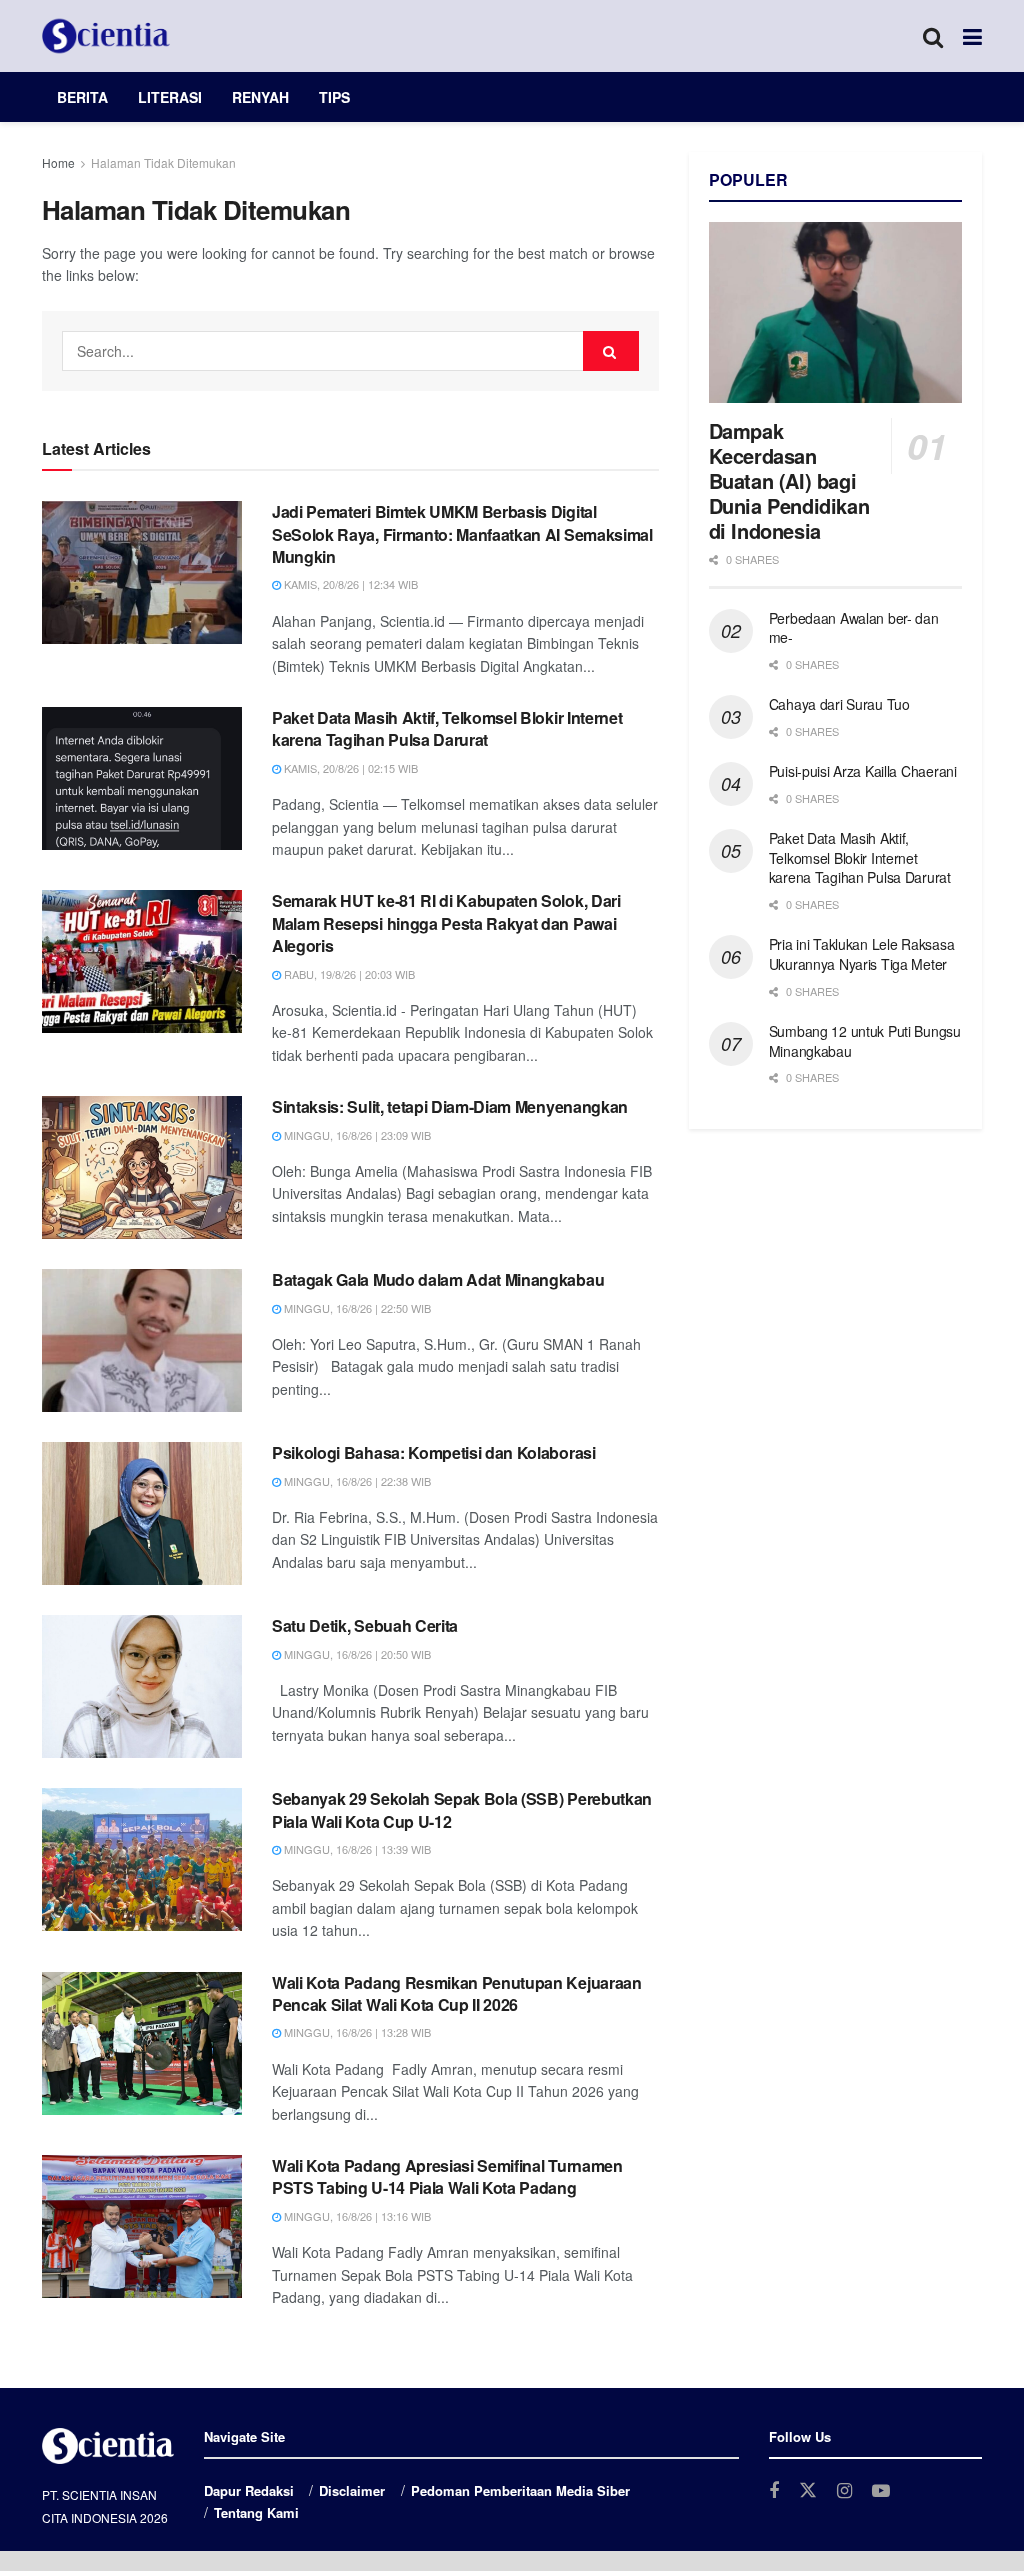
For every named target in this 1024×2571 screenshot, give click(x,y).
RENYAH (260, 97)
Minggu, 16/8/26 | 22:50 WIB (356, 1308)
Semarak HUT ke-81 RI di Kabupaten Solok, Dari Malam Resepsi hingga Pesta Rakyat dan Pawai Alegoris (446, 923)
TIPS (334, 97)
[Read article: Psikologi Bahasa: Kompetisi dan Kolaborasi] (142, 1513)
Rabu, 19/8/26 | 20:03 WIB (348, 974)
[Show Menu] (972, 36)
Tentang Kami (256, 2512)
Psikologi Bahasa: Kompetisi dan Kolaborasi (434, 1452)
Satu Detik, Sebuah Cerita (365, 1625)
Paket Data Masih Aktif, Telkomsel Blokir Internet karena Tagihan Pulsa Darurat (447, 728)
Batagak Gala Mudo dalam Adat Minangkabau (438, 1279)
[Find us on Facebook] (774, 2491)
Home (58, 162)
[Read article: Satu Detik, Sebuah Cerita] (142, 1686)
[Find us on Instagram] (844, 2491)
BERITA (82, 97)
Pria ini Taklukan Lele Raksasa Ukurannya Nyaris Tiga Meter (862, 954)
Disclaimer (352, 2490)
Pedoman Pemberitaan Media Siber (520, 2490)
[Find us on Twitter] (808, 2490)
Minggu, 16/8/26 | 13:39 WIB (356, 1849)
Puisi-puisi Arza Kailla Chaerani (863, 771)
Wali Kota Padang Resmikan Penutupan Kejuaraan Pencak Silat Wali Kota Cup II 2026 (457, 1993)
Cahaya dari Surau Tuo (839, 704)
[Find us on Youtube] (881, 2491)
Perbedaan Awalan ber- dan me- (854, 628)
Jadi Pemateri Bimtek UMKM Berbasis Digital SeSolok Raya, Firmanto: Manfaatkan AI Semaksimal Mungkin (462, 534)
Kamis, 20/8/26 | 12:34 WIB (349, 584)
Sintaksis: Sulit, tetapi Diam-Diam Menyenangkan (450, 1106)
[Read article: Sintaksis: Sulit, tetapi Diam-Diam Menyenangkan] (142, 1167)
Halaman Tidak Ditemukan (163, 162)
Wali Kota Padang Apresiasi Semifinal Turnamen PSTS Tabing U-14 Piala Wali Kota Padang (447, 2176)
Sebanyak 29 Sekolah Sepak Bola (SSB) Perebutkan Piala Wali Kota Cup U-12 (462, 1809)
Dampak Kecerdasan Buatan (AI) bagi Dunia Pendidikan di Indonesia (789, 480)
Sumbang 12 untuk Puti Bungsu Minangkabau (865, 1041)
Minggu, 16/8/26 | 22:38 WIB (356, 1481)
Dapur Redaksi (249, 2490)
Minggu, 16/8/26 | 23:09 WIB (356, 1135)
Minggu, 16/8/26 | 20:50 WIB (356, 1654)
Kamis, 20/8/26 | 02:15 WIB (349, 768)
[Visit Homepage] (106, 36)
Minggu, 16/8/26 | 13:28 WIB (356, 2032)
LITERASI (170, 97)
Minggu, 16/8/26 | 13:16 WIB (356, 2216)
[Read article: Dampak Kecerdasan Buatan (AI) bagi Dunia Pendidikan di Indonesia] (835, 312)
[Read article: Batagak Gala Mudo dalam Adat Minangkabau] (142, 1340)
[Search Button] (933, 36)
